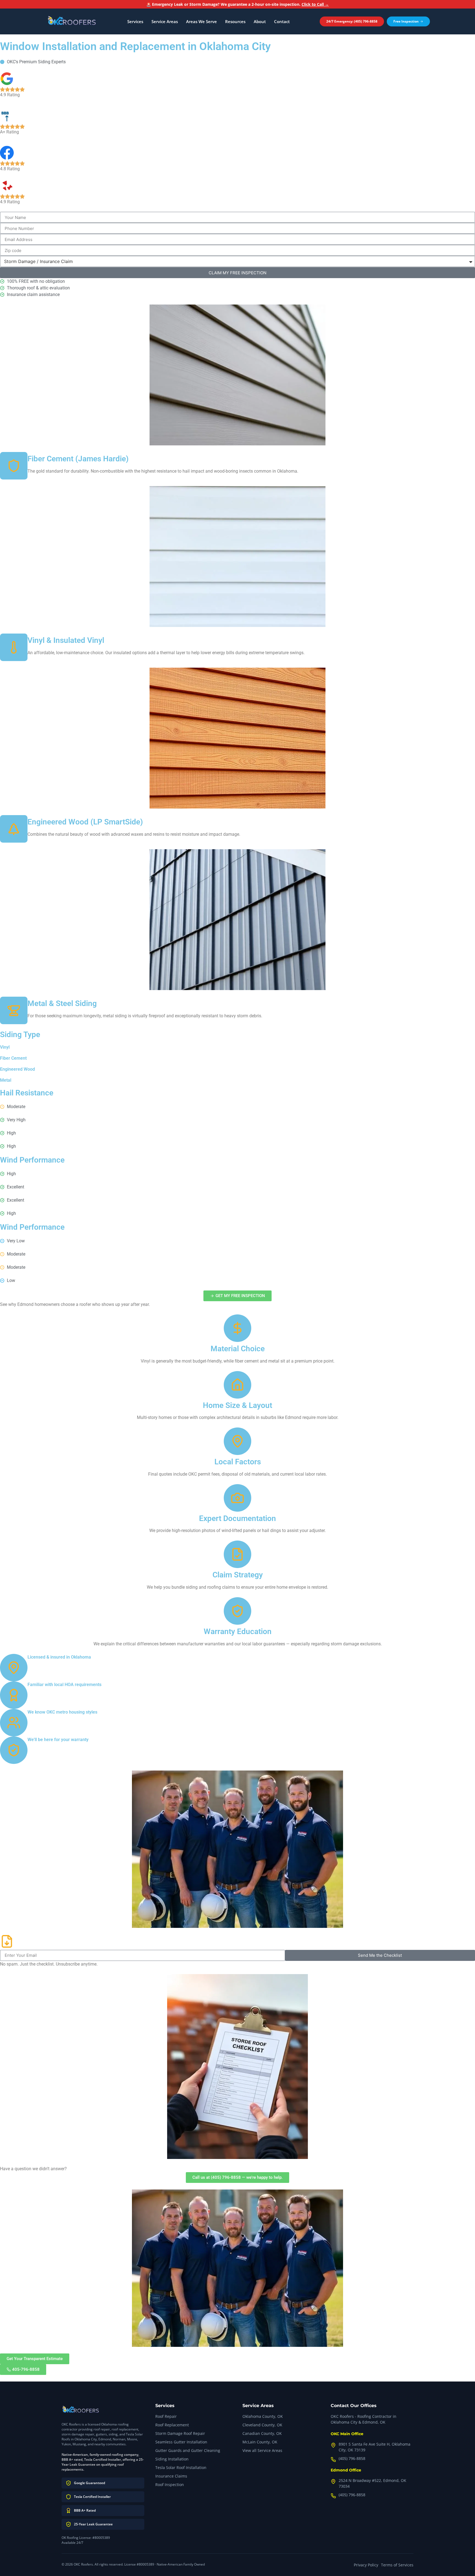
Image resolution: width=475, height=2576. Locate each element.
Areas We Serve (201, 21)
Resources (235, 21)
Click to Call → (315, 4)
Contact (282, 21)
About (260, 21)
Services (135, 21)
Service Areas (165, 21)
